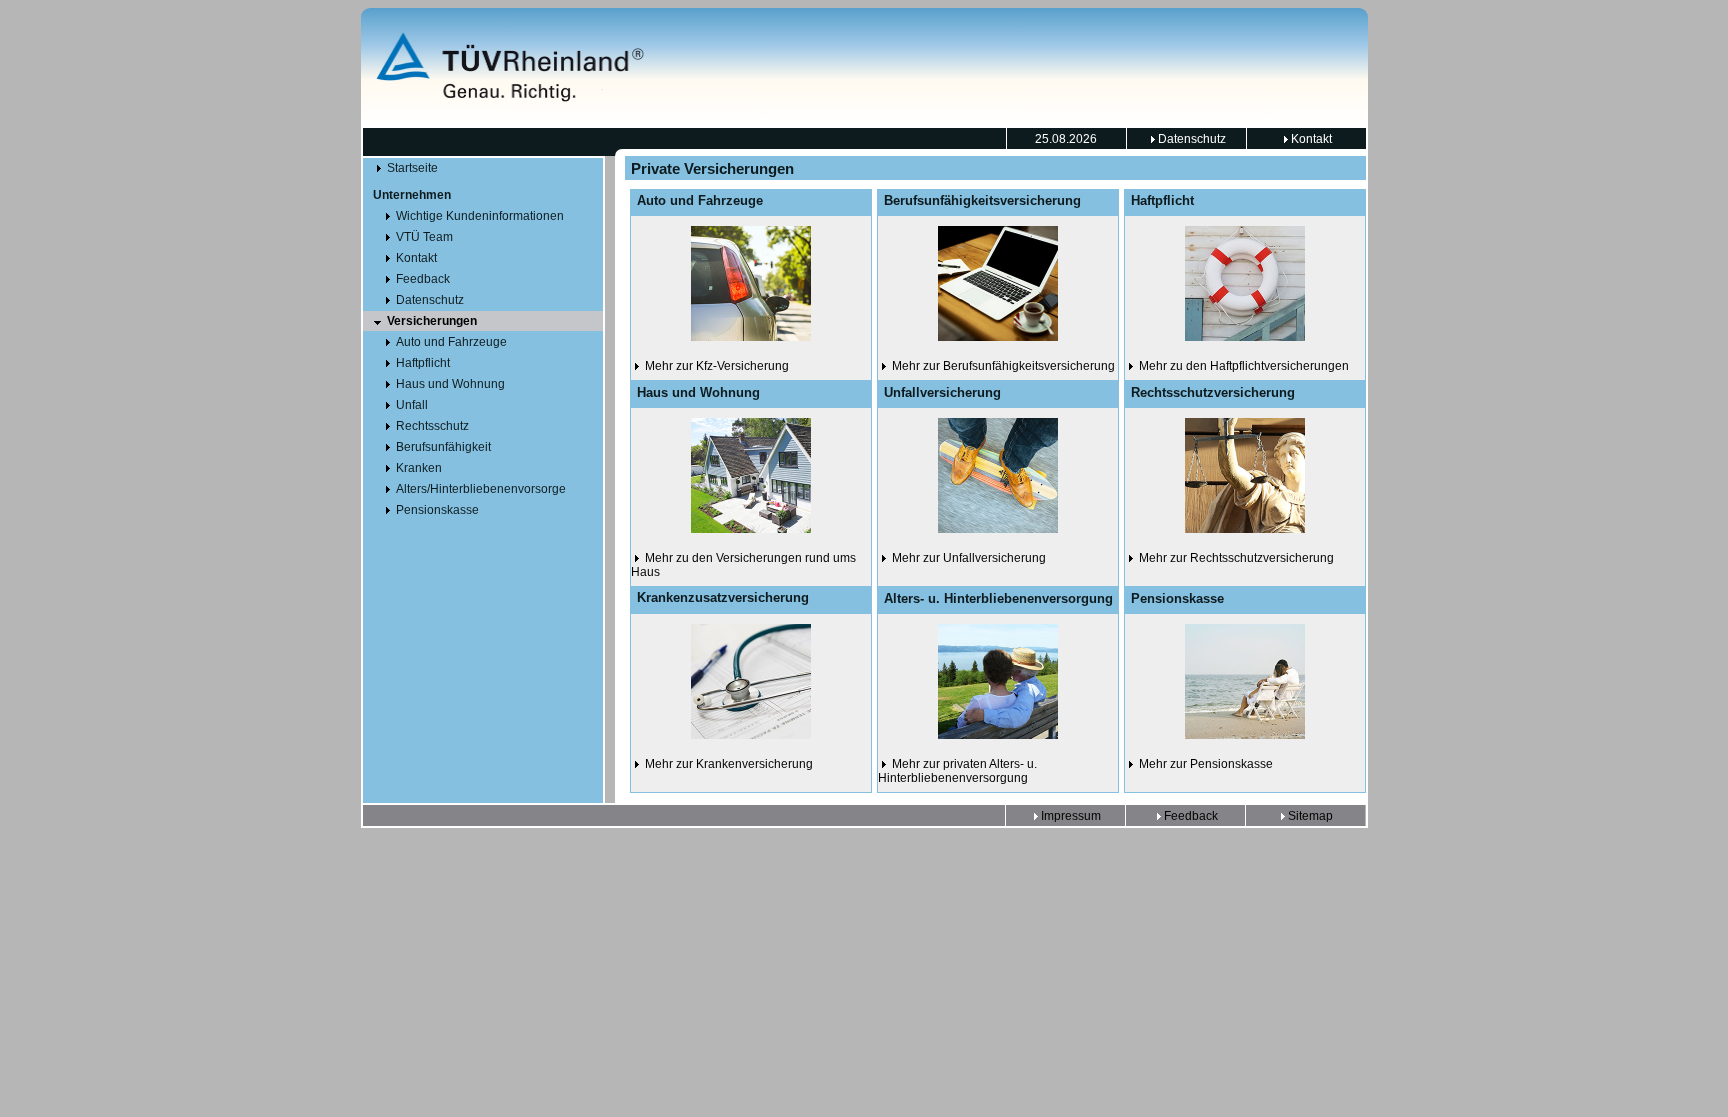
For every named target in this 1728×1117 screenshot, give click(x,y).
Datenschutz (1190, 139)
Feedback (1189, 816)
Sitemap (1309, 816)
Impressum (1069, 816)
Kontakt (1310, 139)
